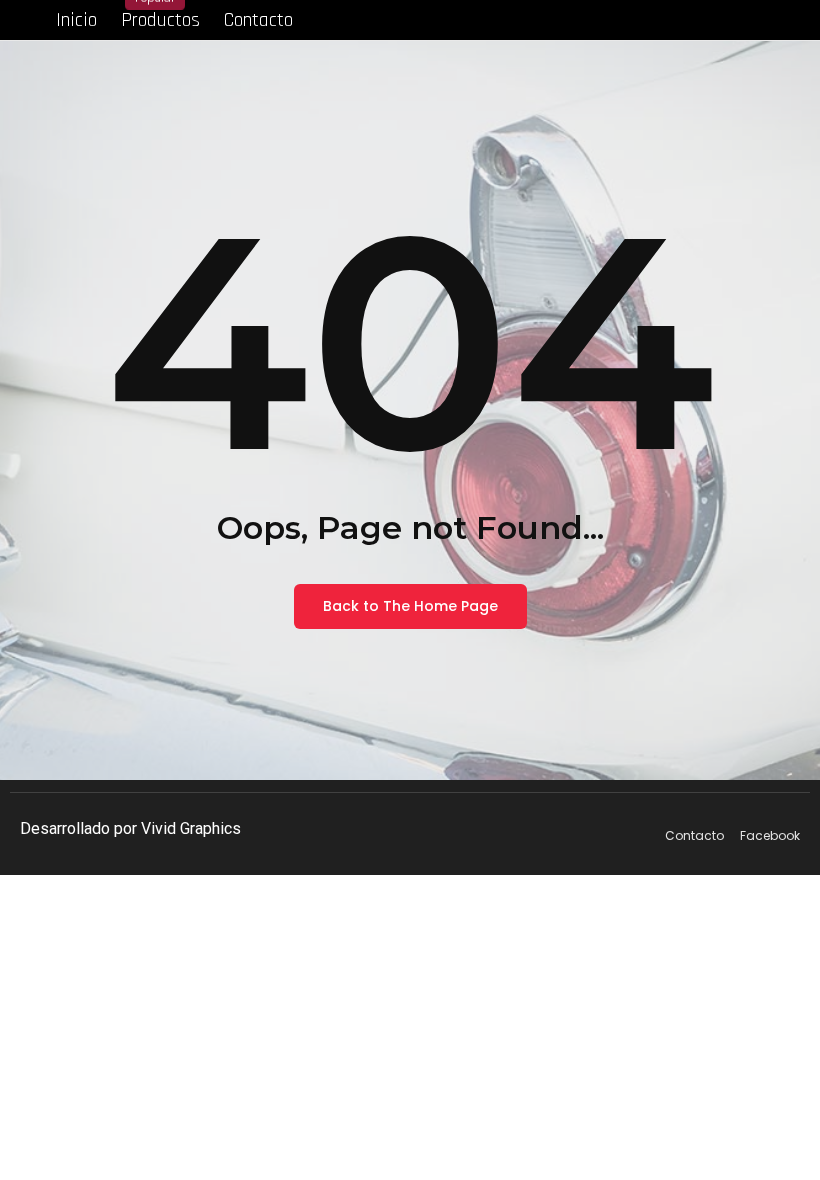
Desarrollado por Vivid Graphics (130, 828)
